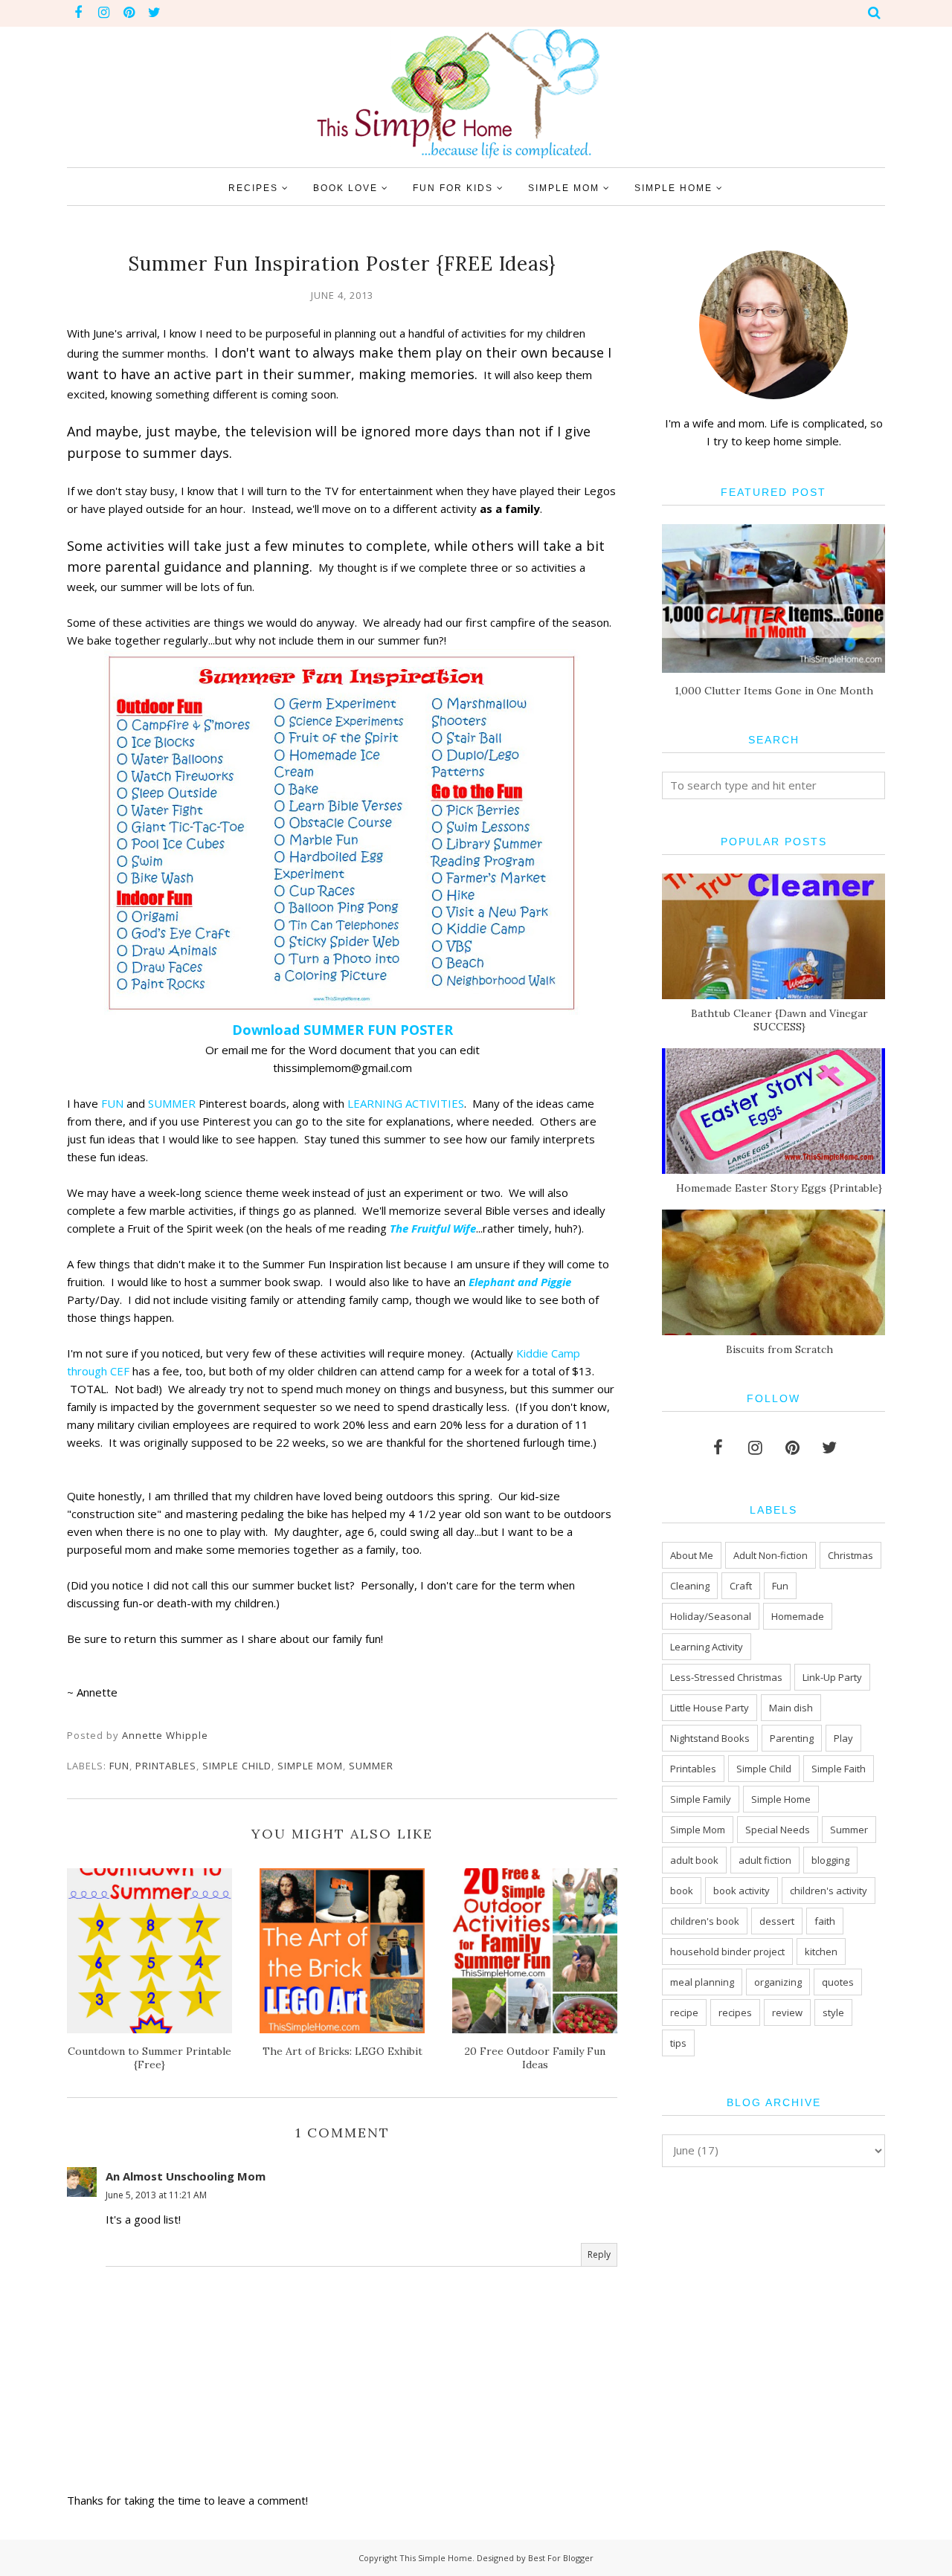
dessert (777, 1921)
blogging (830, 1860)
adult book (694, 1860)
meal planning (702, 1982)
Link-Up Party (832, 1677)
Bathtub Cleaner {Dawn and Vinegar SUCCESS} (779, 1020)
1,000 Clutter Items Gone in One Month (774, 691)
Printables (166, 1766)
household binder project (727, 1952)
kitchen (821, 1952)
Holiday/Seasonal (711, 1616)
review (787, 2012)
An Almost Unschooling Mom (186, 2176)
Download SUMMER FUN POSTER (342, 1030)
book (682, 1891)
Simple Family (701, 1799)
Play (843, 1738)
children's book (705, 1921)
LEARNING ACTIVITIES (406, 1103)
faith (825, 1921)
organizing (778, 1982)
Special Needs (778, 1830)
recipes (735, 2012)
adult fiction (765, 1860)
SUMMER (172, 1103)
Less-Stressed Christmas (726, 1677)
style (833, 2012)
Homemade (798, 1616)
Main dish (791, 1708)
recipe (684, 2012)
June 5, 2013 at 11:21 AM (156, 2195)
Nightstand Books (710, 1738)
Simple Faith (839, 1769)
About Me (692, 1555)
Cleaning (690, 1586)
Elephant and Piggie (520, 1282)
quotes (838, 1982)
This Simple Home (436, 2558)
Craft (741, 1586)
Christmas (850, 1555)
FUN (114, 1103)
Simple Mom (310, 1766)
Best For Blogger (561, 2558)
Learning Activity (707, 1647)
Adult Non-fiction (771, 1555)
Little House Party (710, 1708)
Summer (371, 1766)
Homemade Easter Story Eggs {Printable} (779, 1188)
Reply (599, 2254)
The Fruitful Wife (433, 1228)
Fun (119, 1766)
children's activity (829, 1891)
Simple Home (781, 1799)
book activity (742, 1891)
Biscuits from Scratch (779, 1349)
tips (678, 2043)
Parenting (792, 1738)
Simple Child (237, 1766)
